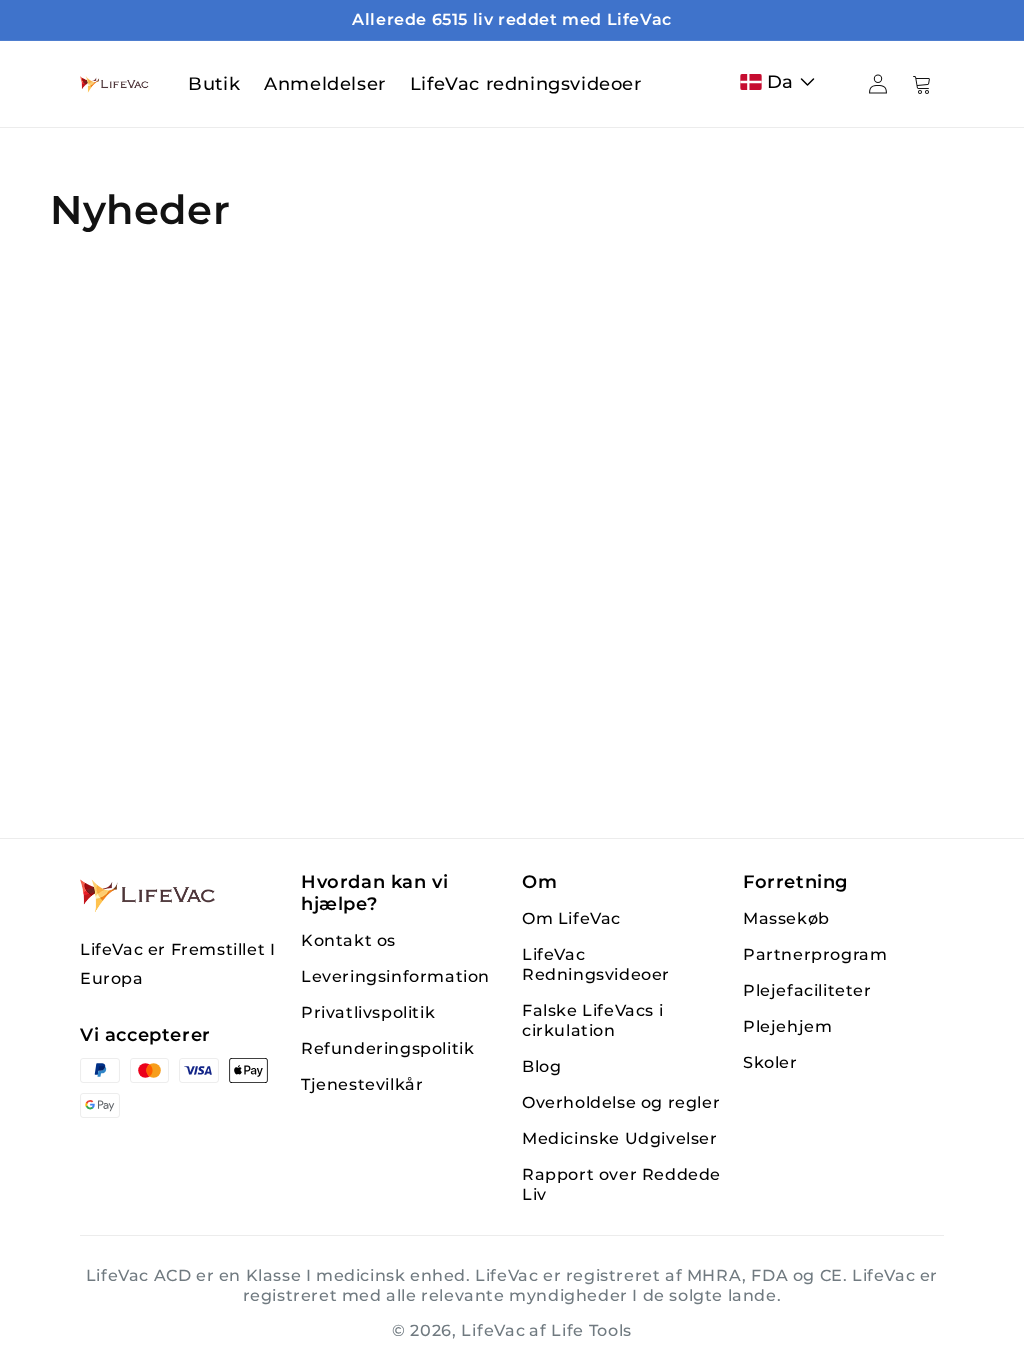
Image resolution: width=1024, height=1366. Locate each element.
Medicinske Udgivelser (620, 1138)
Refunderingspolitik (387, 1048)
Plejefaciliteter (807, 990)
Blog (541, 1066)
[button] (782, 82)
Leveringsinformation (395, 976)
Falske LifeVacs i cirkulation (592, 1020)
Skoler (770, 1062)
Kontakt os (348, 940)
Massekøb (786, 918)
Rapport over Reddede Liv (621, 1184)
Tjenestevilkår (362, 1084)
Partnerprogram (815, 954)
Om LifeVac (571, 918)
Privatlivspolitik (368, 1012)
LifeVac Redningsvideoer (596, 964)
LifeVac (493, 1330)
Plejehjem (787, 1026)
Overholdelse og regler (621, 1102)
